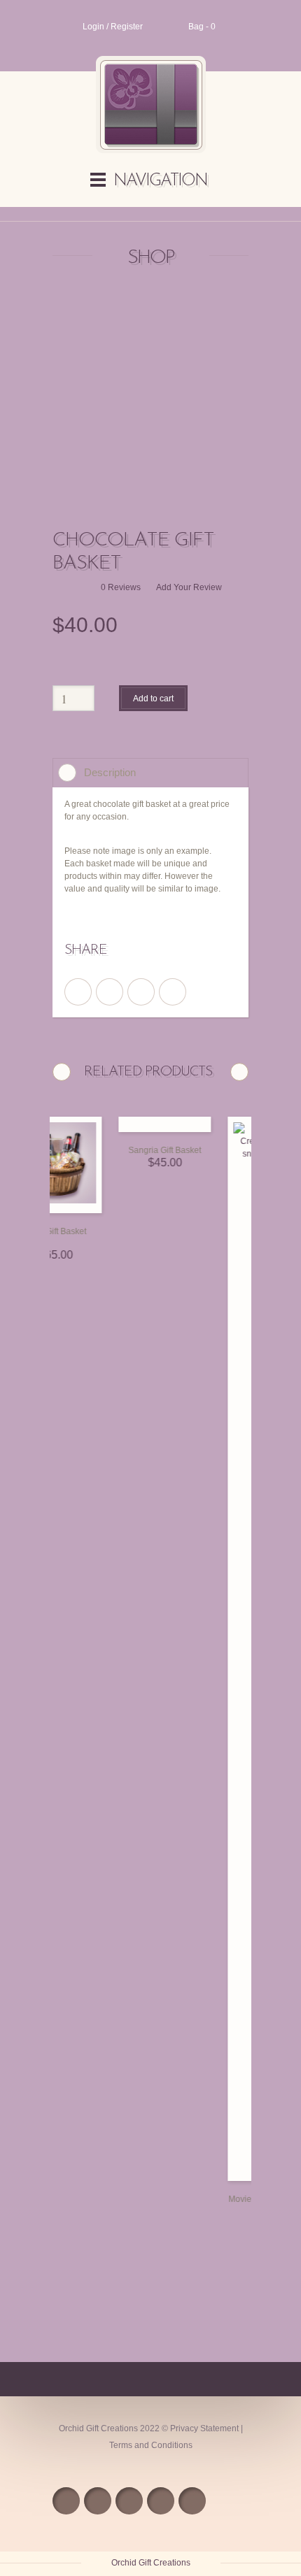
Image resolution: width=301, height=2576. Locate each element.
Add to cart (153, 699)
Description (110, 772)
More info (113, 1209)
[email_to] (161, 2501)
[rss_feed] (66, 2501)
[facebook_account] (78, 992)
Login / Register (113, 27)
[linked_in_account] (173, 992)
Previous (62, 1072)
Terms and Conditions (151, 2445)
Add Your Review (189, 587)
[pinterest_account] (141, 992)
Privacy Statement (204, 2428)
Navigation (160, 181)
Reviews (121, 587)
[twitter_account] (110, 992)
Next (239, 1072)
